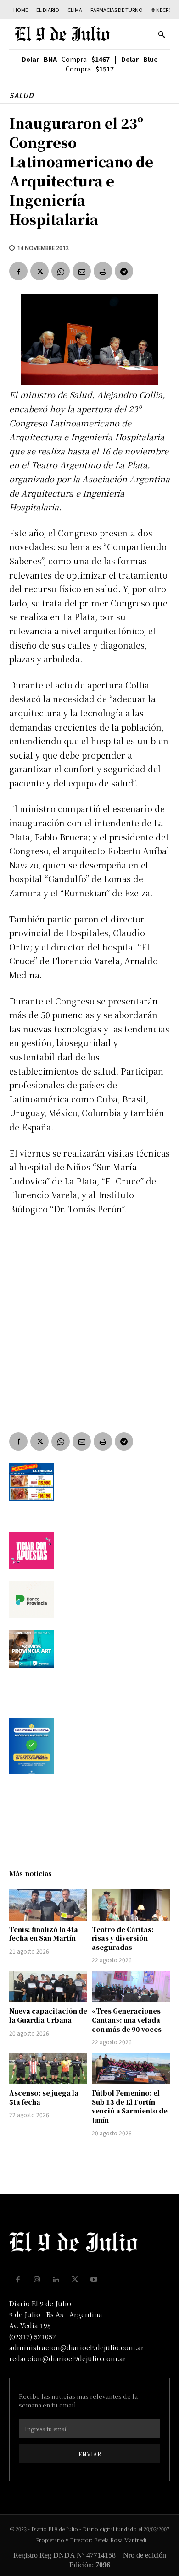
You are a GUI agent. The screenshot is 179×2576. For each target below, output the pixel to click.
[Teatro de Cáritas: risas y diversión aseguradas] (131, 1905)
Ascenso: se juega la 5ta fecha (44, 2097)
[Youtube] (94, 2280)
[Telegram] (124, 271)
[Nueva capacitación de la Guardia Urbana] (48, 1987)
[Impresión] (103, 271)
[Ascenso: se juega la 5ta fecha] (48, 2068)
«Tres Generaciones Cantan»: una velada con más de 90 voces (127, 2020)
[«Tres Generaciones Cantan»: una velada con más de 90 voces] (131, 1987)
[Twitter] (39, 271)
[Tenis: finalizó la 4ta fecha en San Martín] (48, 1905)
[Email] (82, 271)
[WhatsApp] (61, 271)
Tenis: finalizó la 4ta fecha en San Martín (44, 1934)
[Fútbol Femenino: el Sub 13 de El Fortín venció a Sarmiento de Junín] (131, 2068)
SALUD (22, 95)
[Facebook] (18, 271)
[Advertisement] (89, 1317)
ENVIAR (90, 2454)
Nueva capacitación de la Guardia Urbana (48, 2015)
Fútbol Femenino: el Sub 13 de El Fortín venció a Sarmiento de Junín (130, 2106)
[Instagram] (37, 2280)
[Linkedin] (56, 2280)
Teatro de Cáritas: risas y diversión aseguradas (123, 1938)
